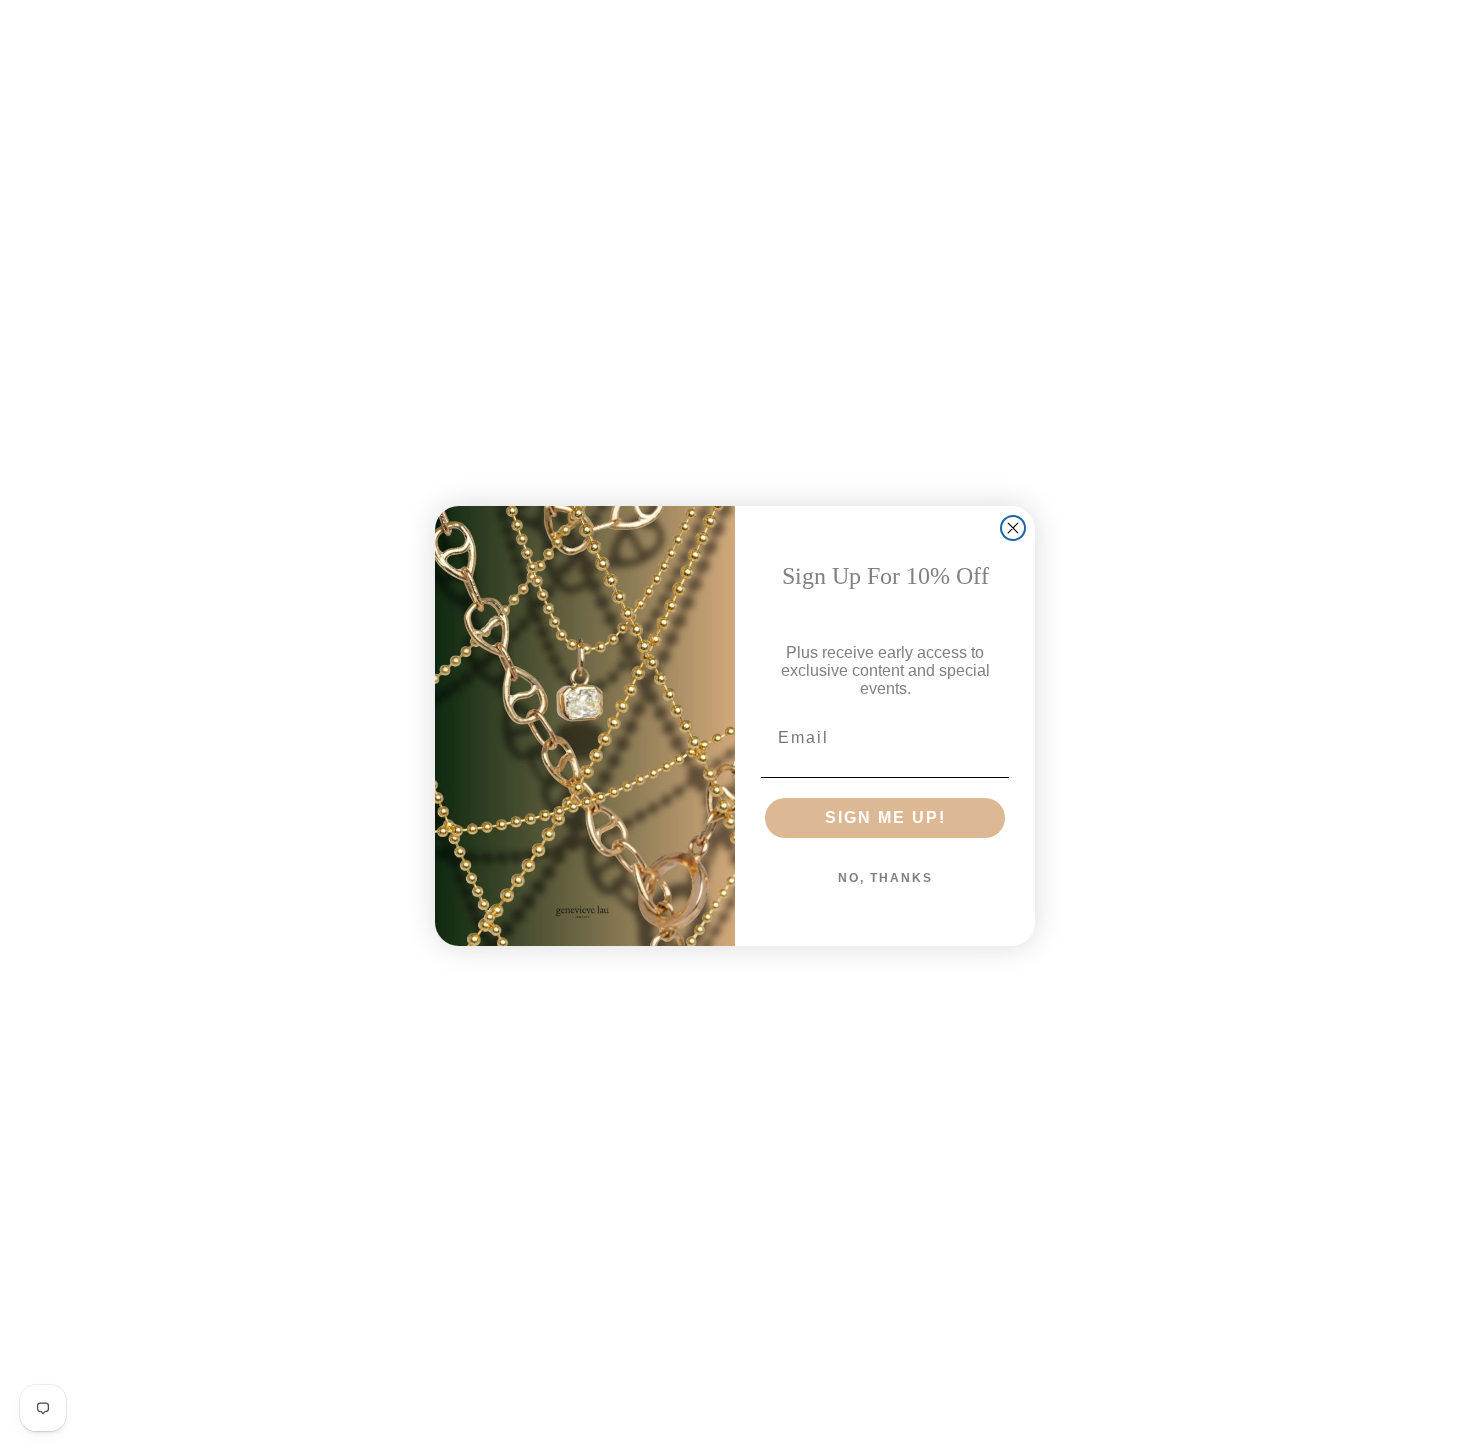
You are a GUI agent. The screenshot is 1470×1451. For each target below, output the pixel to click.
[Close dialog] (1013, 528)
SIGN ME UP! (885, 817)
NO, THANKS (885, 878)
